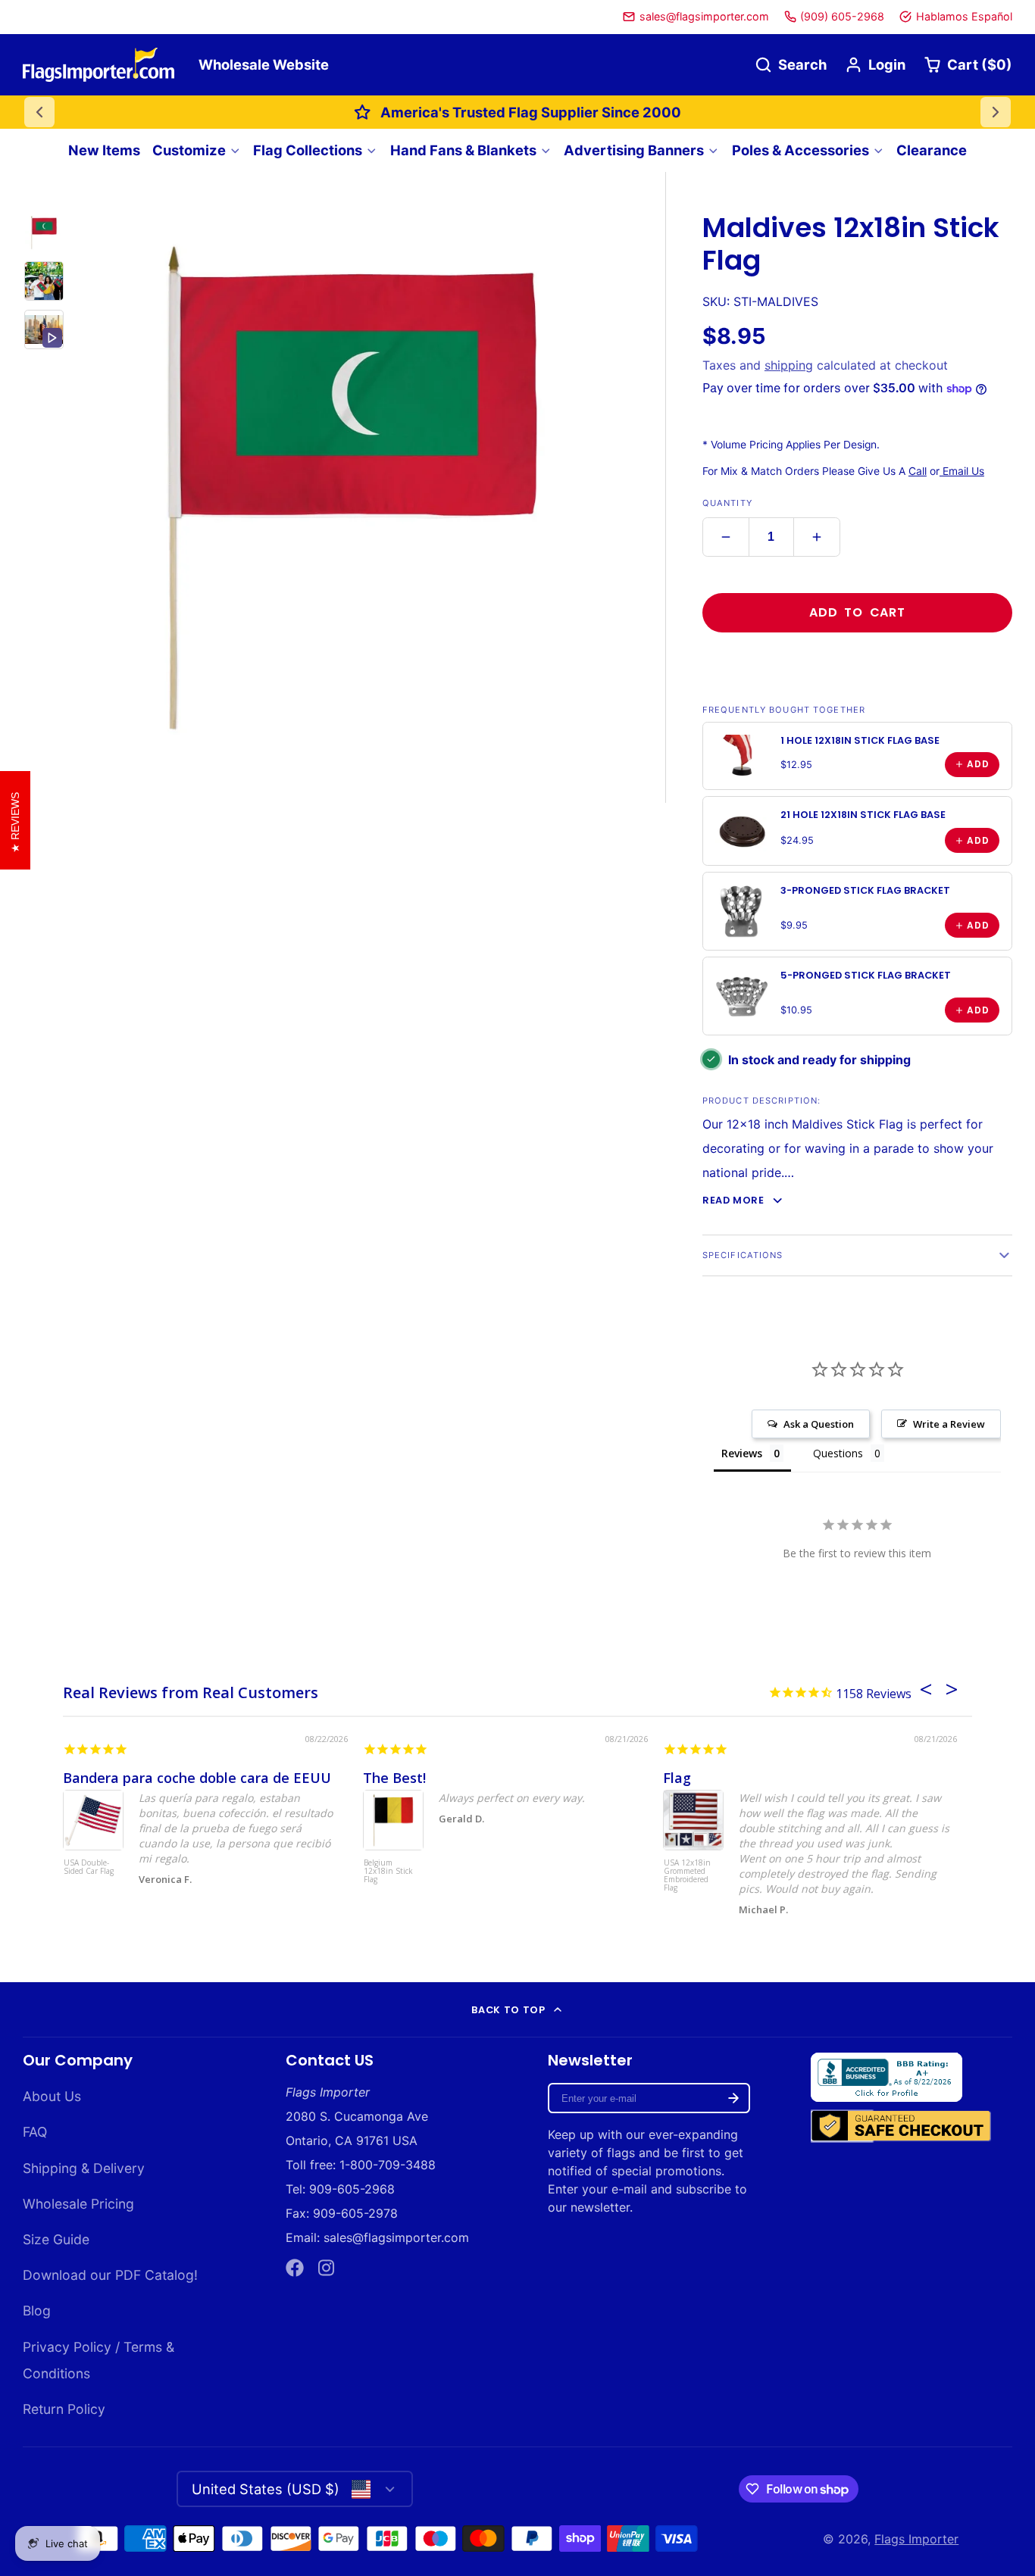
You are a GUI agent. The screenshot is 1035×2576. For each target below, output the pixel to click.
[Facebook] (295, 2268)
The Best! (394, 1778)
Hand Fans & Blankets (463, 150)
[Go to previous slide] (39, 112)
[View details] (742, 756)
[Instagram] (327, 2268)
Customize (189, 150)
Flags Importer (916, 2539)
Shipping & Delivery (84, 2168)
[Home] (98, 65)
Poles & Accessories (800, 150)
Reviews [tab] (742, 1453)
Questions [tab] (838, 1453)
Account (875, 65)
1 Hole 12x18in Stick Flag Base (860, 740)
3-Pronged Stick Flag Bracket (865, 890)
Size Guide (56, 2239)
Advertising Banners (634, 150)
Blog (37, 2311)
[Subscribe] (733, 2098)
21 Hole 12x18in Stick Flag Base (863, 815)
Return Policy (64, 2409)
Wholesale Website (264, 64)
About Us (52, 2096)
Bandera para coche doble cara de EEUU (197, 1778)
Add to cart (857, 612)
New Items (104, 150)
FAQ (35, 2132)
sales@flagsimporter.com (704, 16)
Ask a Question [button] (819, 1424)
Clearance (932, 150)
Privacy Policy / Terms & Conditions (98, 2360)
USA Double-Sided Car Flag (89, 1867)
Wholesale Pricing (78, 2204)
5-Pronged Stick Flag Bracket (866, 975)
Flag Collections (308, 150)
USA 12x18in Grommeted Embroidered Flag (687, 1876)
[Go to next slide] (996, 112)
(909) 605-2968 (842, 16)
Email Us (962, 471)
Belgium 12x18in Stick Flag (388, 1872)
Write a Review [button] (949, 1424)
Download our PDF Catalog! (110, 2275)
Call (918, 471)
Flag (677, 1778)
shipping (789, 365)
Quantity (727, 503)
